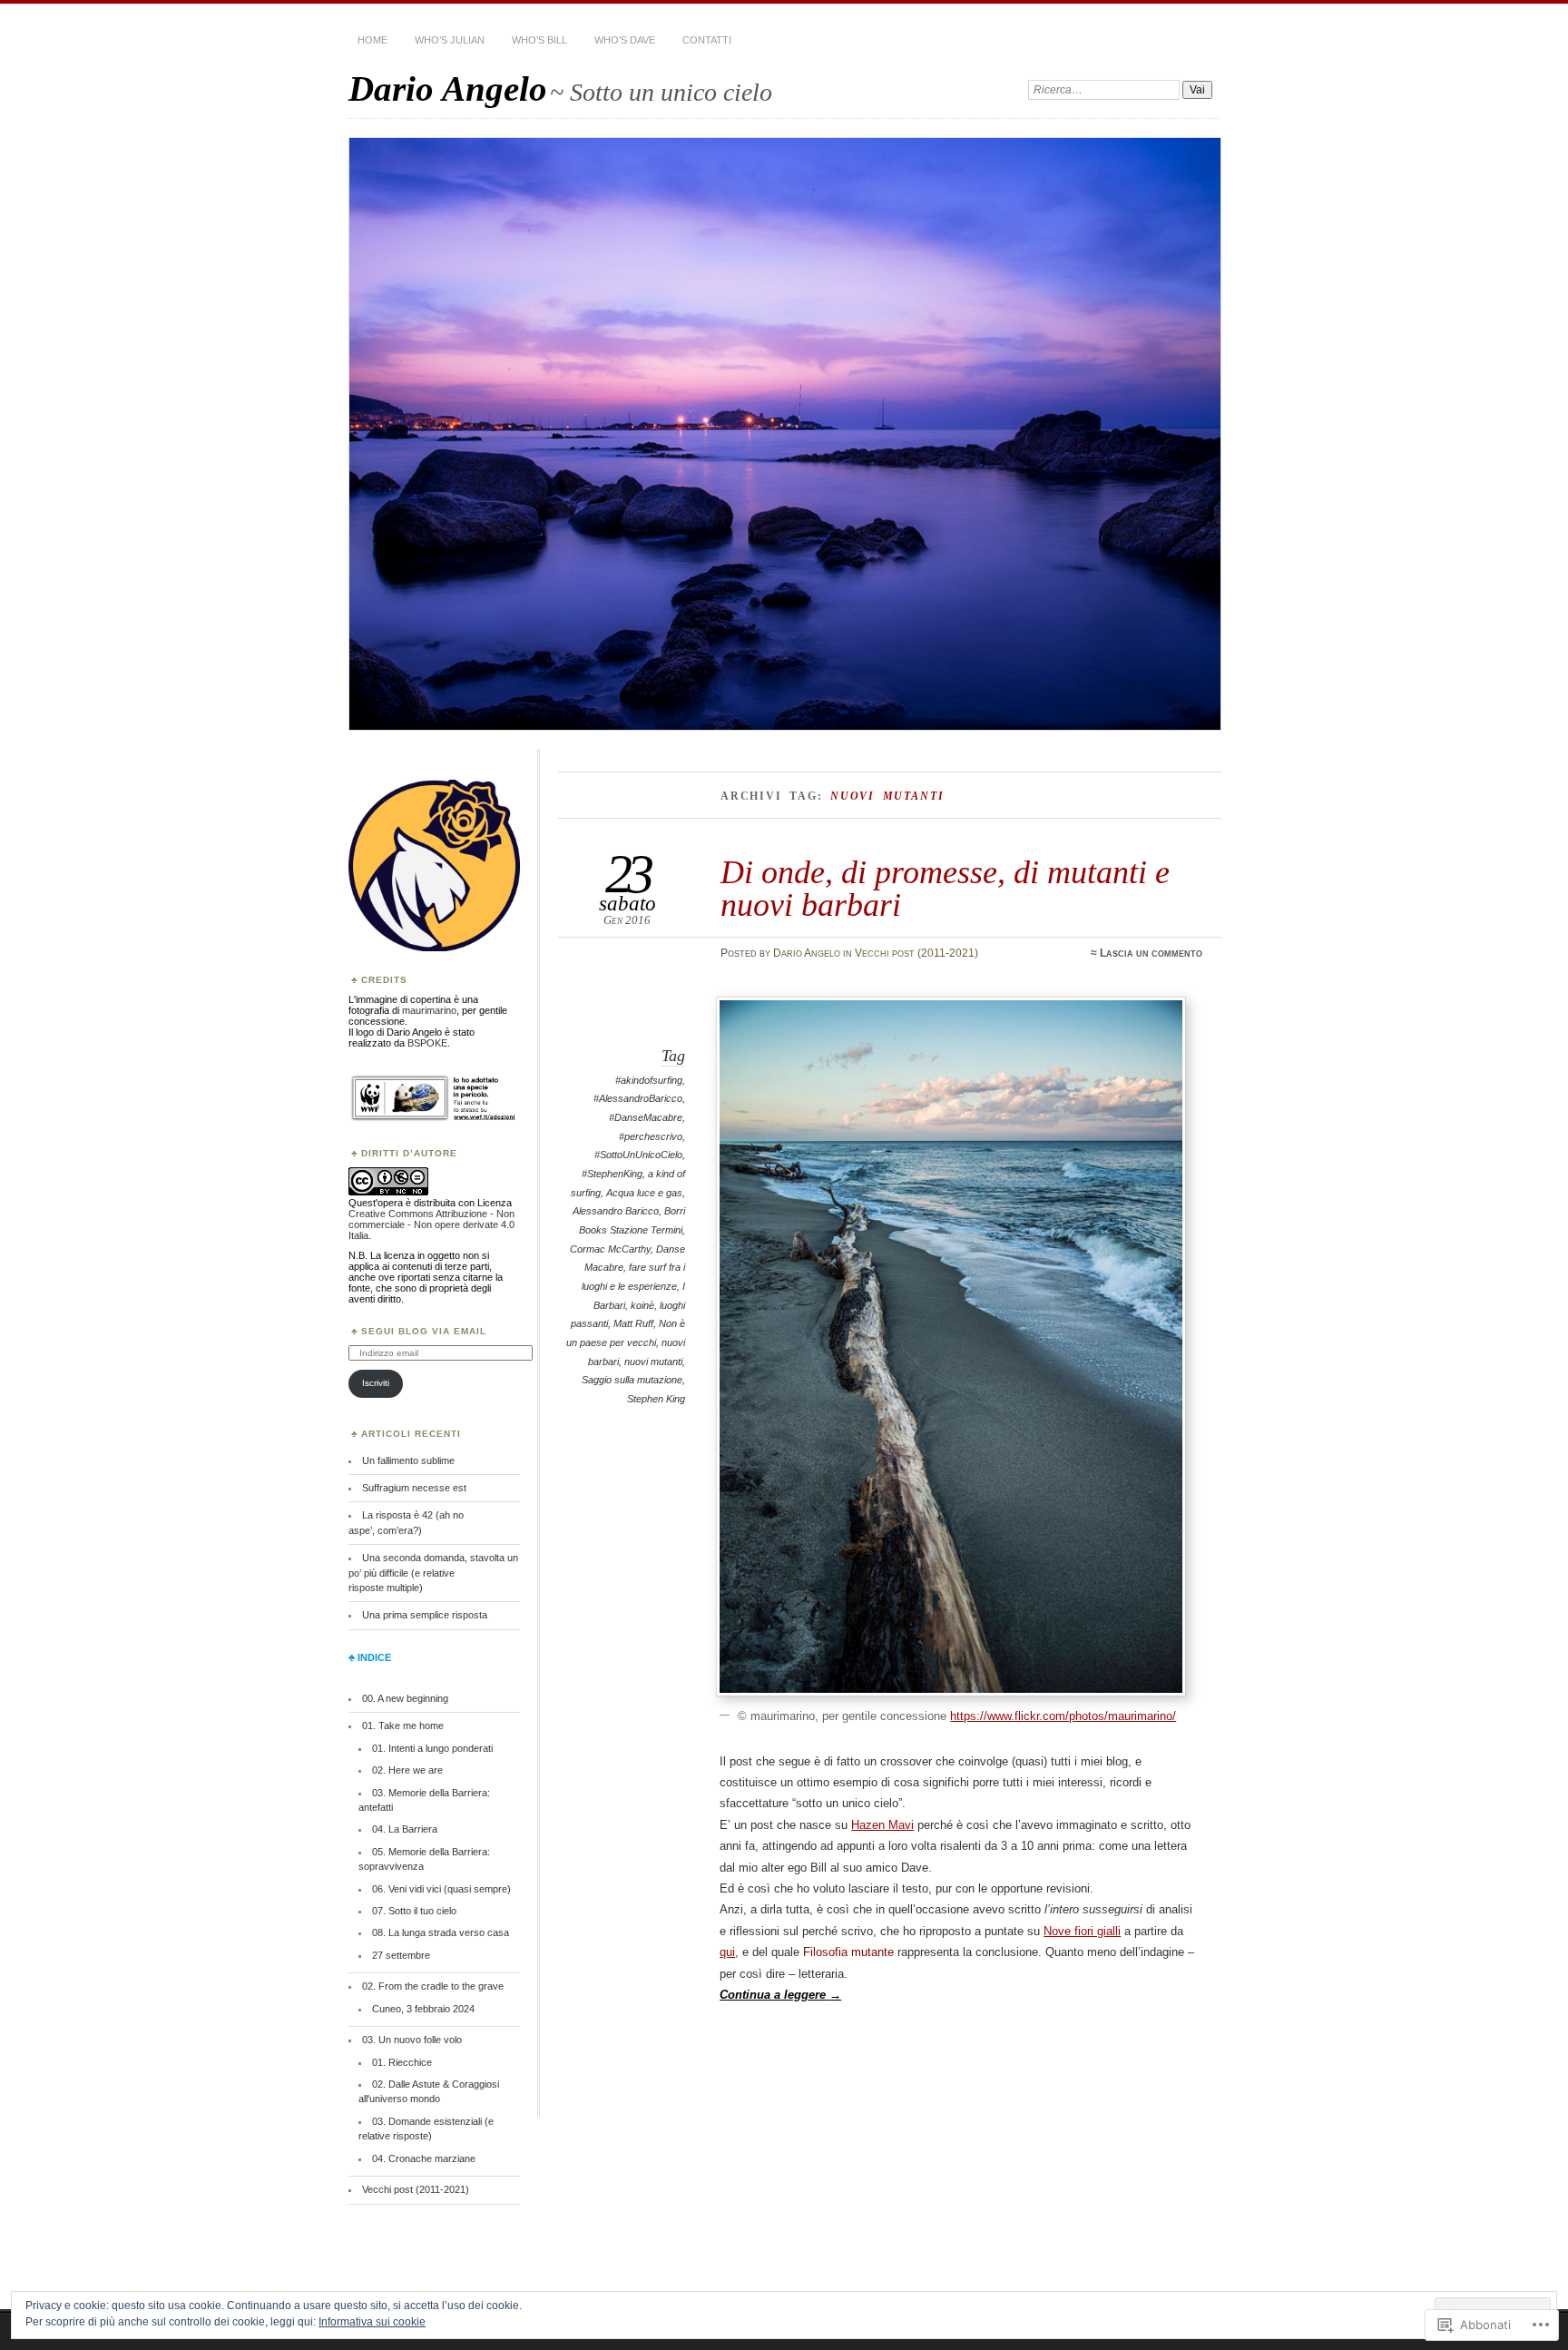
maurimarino (429, 1010)
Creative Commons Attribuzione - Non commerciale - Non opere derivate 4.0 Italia (431, 1224)
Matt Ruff (633, 1323)
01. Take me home (403, 1726)
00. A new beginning (405, 1698)
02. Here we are (407, 1770)
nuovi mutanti (653, 1362)
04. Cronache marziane (424, 2158)
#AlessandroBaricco (638, 1098)
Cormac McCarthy (610, 1249)
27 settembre (401, 1955)
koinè (642, 1305)
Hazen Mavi (882, 1825)
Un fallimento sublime (408, 1460)
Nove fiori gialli (1082, 1931)
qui (727, 1952)
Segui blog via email (424, 1331)
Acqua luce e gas (644, 1193)
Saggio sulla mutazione (632, 1380)
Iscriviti (376, 1383)
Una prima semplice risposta (425, 1615)
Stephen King (656, 1399)
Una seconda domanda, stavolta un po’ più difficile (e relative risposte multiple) (433, 1573)
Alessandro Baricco (616, 1211)
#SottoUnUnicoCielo (638, 1155)
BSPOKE (427, 1043)
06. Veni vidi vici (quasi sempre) (441, 1889)
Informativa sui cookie (372, 2322)
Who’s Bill (539, 40)
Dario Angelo (448, 88)
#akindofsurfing (649, 1080)
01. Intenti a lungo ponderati (432, 1748)
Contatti (707, 40)
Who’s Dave (625, 40)
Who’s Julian (450, 40)
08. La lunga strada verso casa (441, 1932)
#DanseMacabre (646, 1117)
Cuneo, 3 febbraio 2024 (423, 2009)
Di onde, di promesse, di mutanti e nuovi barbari (945, 888)
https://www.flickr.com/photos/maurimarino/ (1063, 1716)
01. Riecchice (402, 2062)
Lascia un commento (1151, 953)
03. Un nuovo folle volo (412, 2040)
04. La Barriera (405, 1829)
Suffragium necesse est (414, 1488)
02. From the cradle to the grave (433, 1986)
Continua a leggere (780, 1995)
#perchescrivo (651, 1136)
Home (372, 40)
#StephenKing (612, 1174)
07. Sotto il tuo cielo (414, 1911)
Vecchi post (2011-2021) (916, 953)
